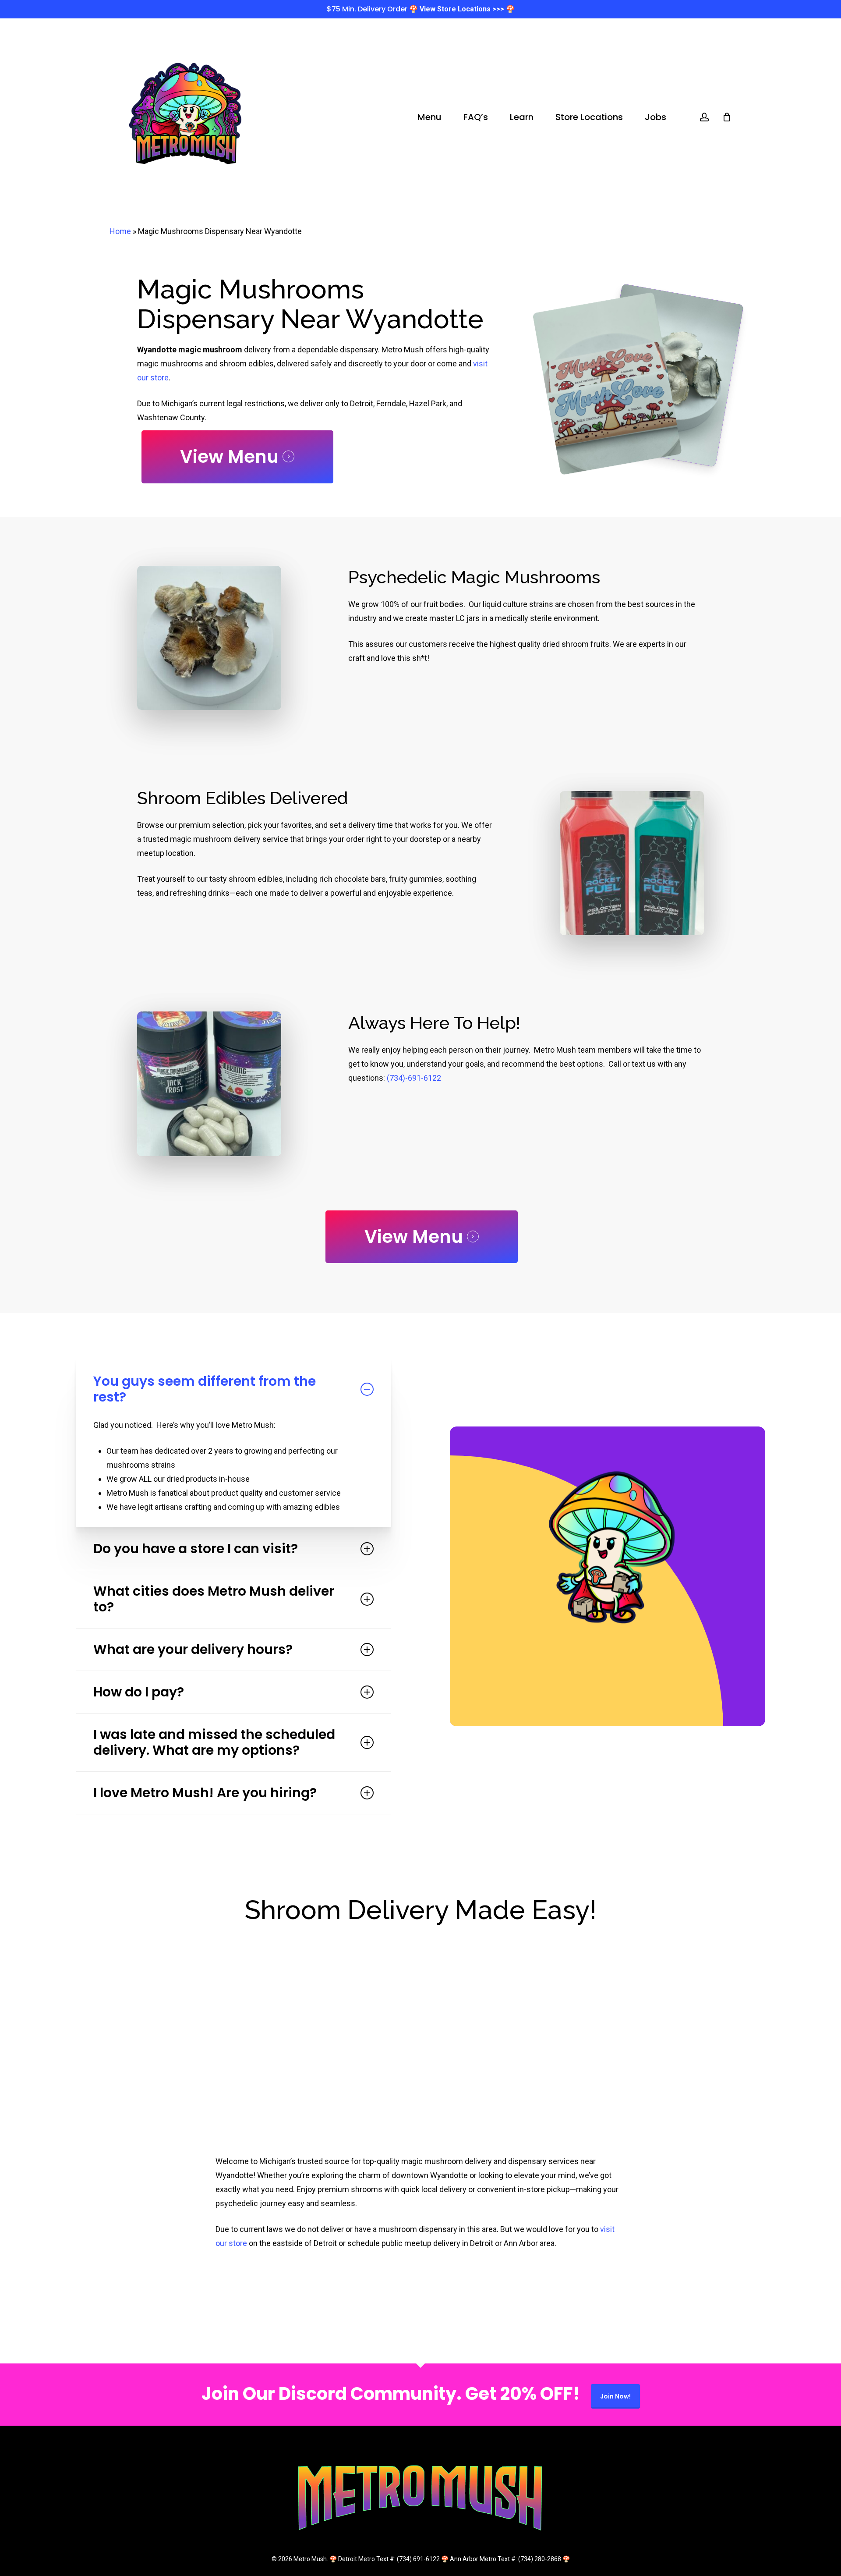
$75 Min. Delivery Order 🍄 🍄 (421, 9)
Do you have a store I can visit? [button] (196, 1549)
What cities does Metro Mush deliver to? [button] (214, 1599)
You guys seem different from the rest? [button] (205, 1389)
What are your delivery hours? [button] (193, 1649)
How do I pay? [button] (139, 1692)
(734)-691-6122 (414, 1078)
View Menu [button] (229, 457)
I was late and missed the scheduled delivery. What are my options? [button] (214, 1742)
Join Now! (615, 2396)
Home (120, 231)
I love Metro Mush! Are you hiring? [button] (205, 1793)
